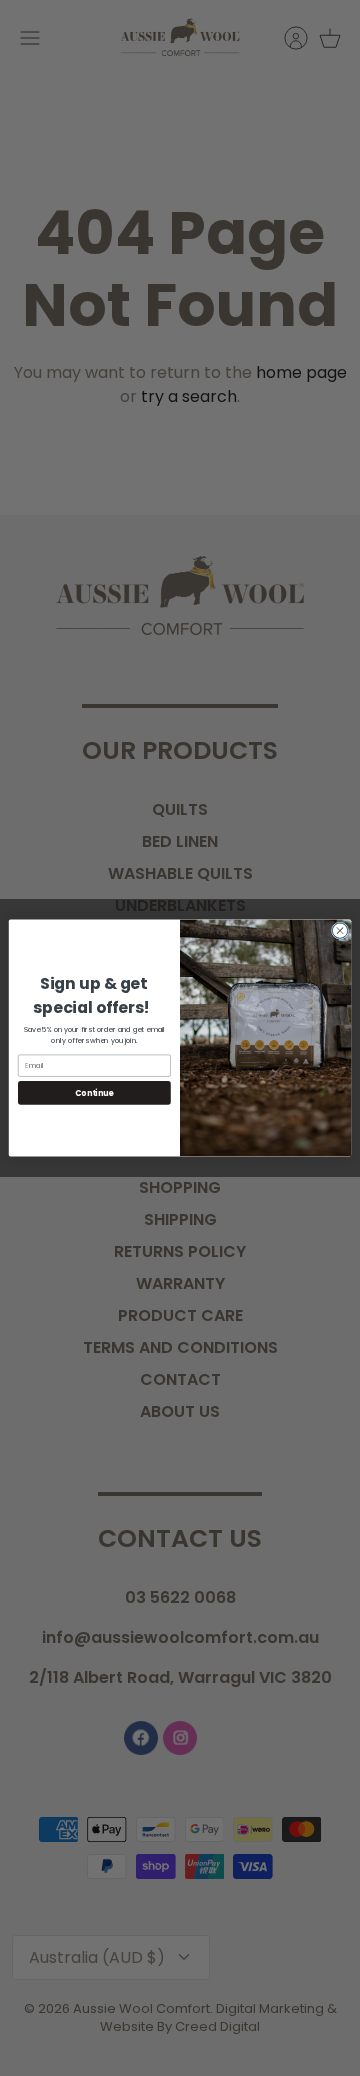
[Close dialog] (339, 930)
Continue (94, 1092)
